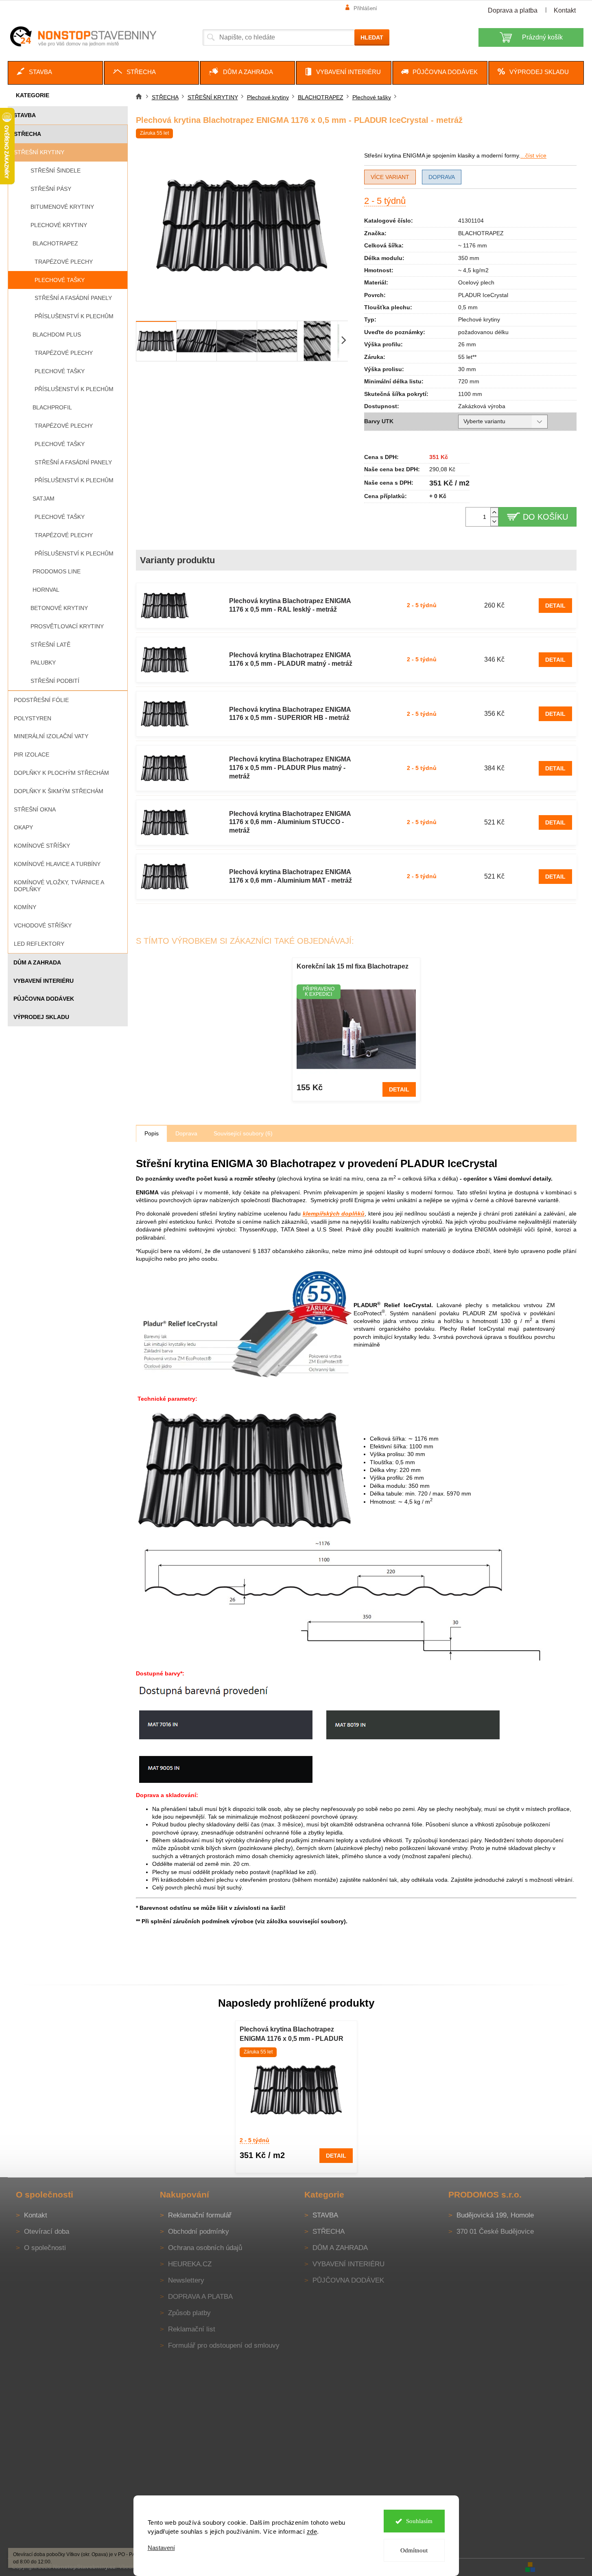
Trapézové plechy (64, 262)
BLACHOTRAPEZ (55, 243)
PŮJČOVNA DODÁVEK (44, 999)
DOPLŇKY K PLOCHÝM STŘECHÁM (61, 773)
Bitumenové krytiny (62, 207)
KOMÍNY (25, 907)
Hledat (372, 37)
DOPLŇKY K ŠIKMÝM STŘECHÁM (59, 791)
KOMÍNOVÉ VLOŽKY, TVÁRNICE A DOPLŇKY (59, 886)
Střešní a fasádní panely (73, 298)
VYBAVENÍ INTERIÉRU (44, 981)
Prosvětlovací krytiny (67, 626)
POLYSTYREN (33, 718)
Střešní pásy (51, 189)
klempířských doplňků (334, 1214)
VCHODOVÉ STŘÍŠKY (43, 925)
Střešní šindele (56, 171)
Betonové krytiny (59, 608)
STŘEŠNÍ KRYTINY (39, 152)
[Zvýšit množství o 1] (494, 512)
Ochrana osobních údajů (205, 2248)
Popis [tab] (152, 1133)
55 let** (467, 357)
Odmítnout (414, 2550)
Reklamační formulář (200, 2215)
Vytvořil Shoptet (561, 2567)
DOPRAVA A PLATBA (200, 2297)
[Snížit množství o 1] (494, 522)
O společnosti (45, 2248)
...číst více (533, 155)
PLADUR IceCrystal (483, 295)
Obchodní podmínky (199, 2232)
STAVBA (25, 115)
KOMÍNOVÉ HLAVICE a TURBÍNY (57, 864)
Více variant (390, 177)
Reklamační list (192, 2329)
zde (312, 2531)
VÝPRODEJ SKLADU (41, 1017)
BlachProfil (52, 407)
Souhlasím (419, 2521)
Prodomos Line (57, 571)
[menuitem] (55, 73)
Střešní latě (50, 645)
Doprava (442, 177)
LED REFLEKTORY (39, 944)
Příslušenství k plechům (74, 316)
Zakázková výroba (482, 406)
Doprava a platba (513, 10)
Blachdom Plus (57, 335)
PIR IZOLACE (32, 754)
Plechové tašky (60, 280)
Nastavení (161, 2548)
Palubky (43, 663)
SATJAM (44, 499)
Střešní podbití (55, 681)
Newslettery (186, 2280)
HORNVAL (46, 590)
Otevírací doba (47, 2232)
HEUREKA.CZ (190, 2264)
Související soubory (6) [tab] (243, 1133)
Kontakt (565, 10)
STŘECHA (27, 134)
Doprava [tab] (186, 1133)
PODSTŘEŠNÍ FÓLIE (41, 700)
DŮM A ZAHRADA (37, 962)
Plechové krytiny (59, 225)
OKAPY (23, 827)
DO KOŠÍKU (545, 517)
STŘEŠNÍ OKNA (35, 809)
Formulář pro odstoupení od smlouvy (224, 2345)
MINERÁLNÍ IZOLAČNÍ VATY (51, 736)
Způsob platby (189, 2313)
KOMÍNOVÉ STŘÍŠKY (42, 846)
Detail (555, 606)
